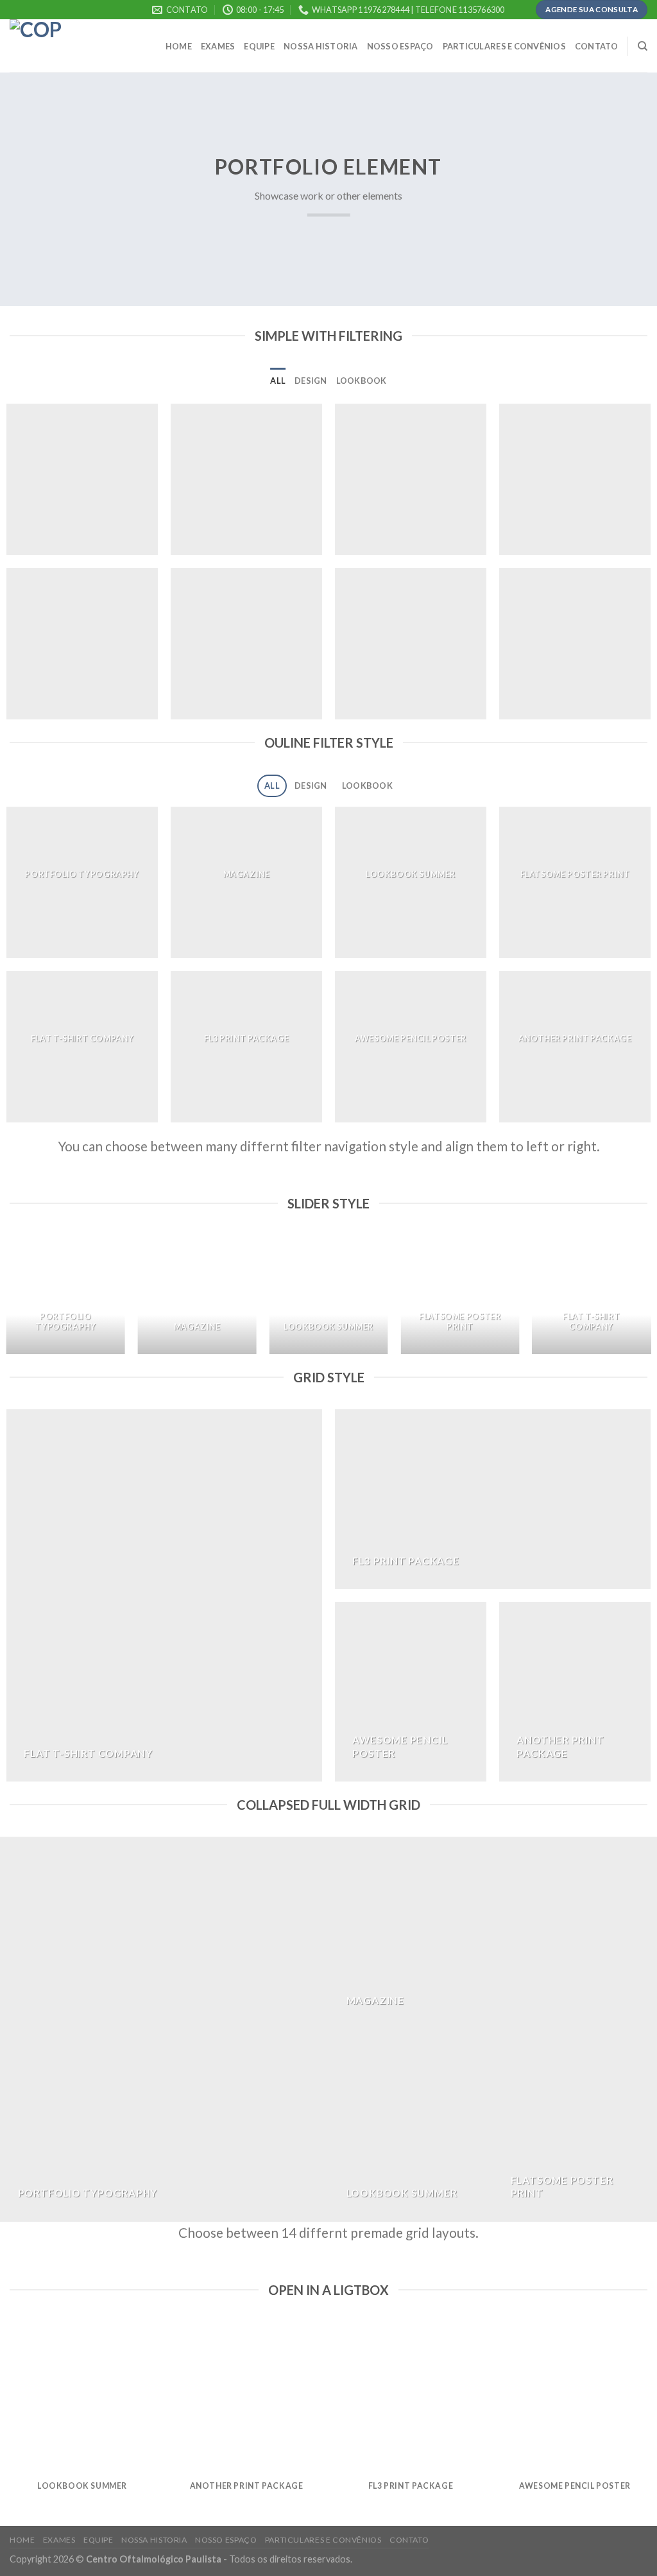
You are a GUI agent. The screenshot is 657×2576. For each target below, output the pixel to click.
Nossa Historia (321, 46)
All (278, 381)
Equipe (259, 46)
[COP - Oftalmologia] (74, 46)
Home (179, 46)
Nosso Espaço (400, 46)
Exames (218, 46)
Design (311, 381)
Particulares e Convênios (504, 46)
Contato (597, 46)
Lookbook (362, 381)
